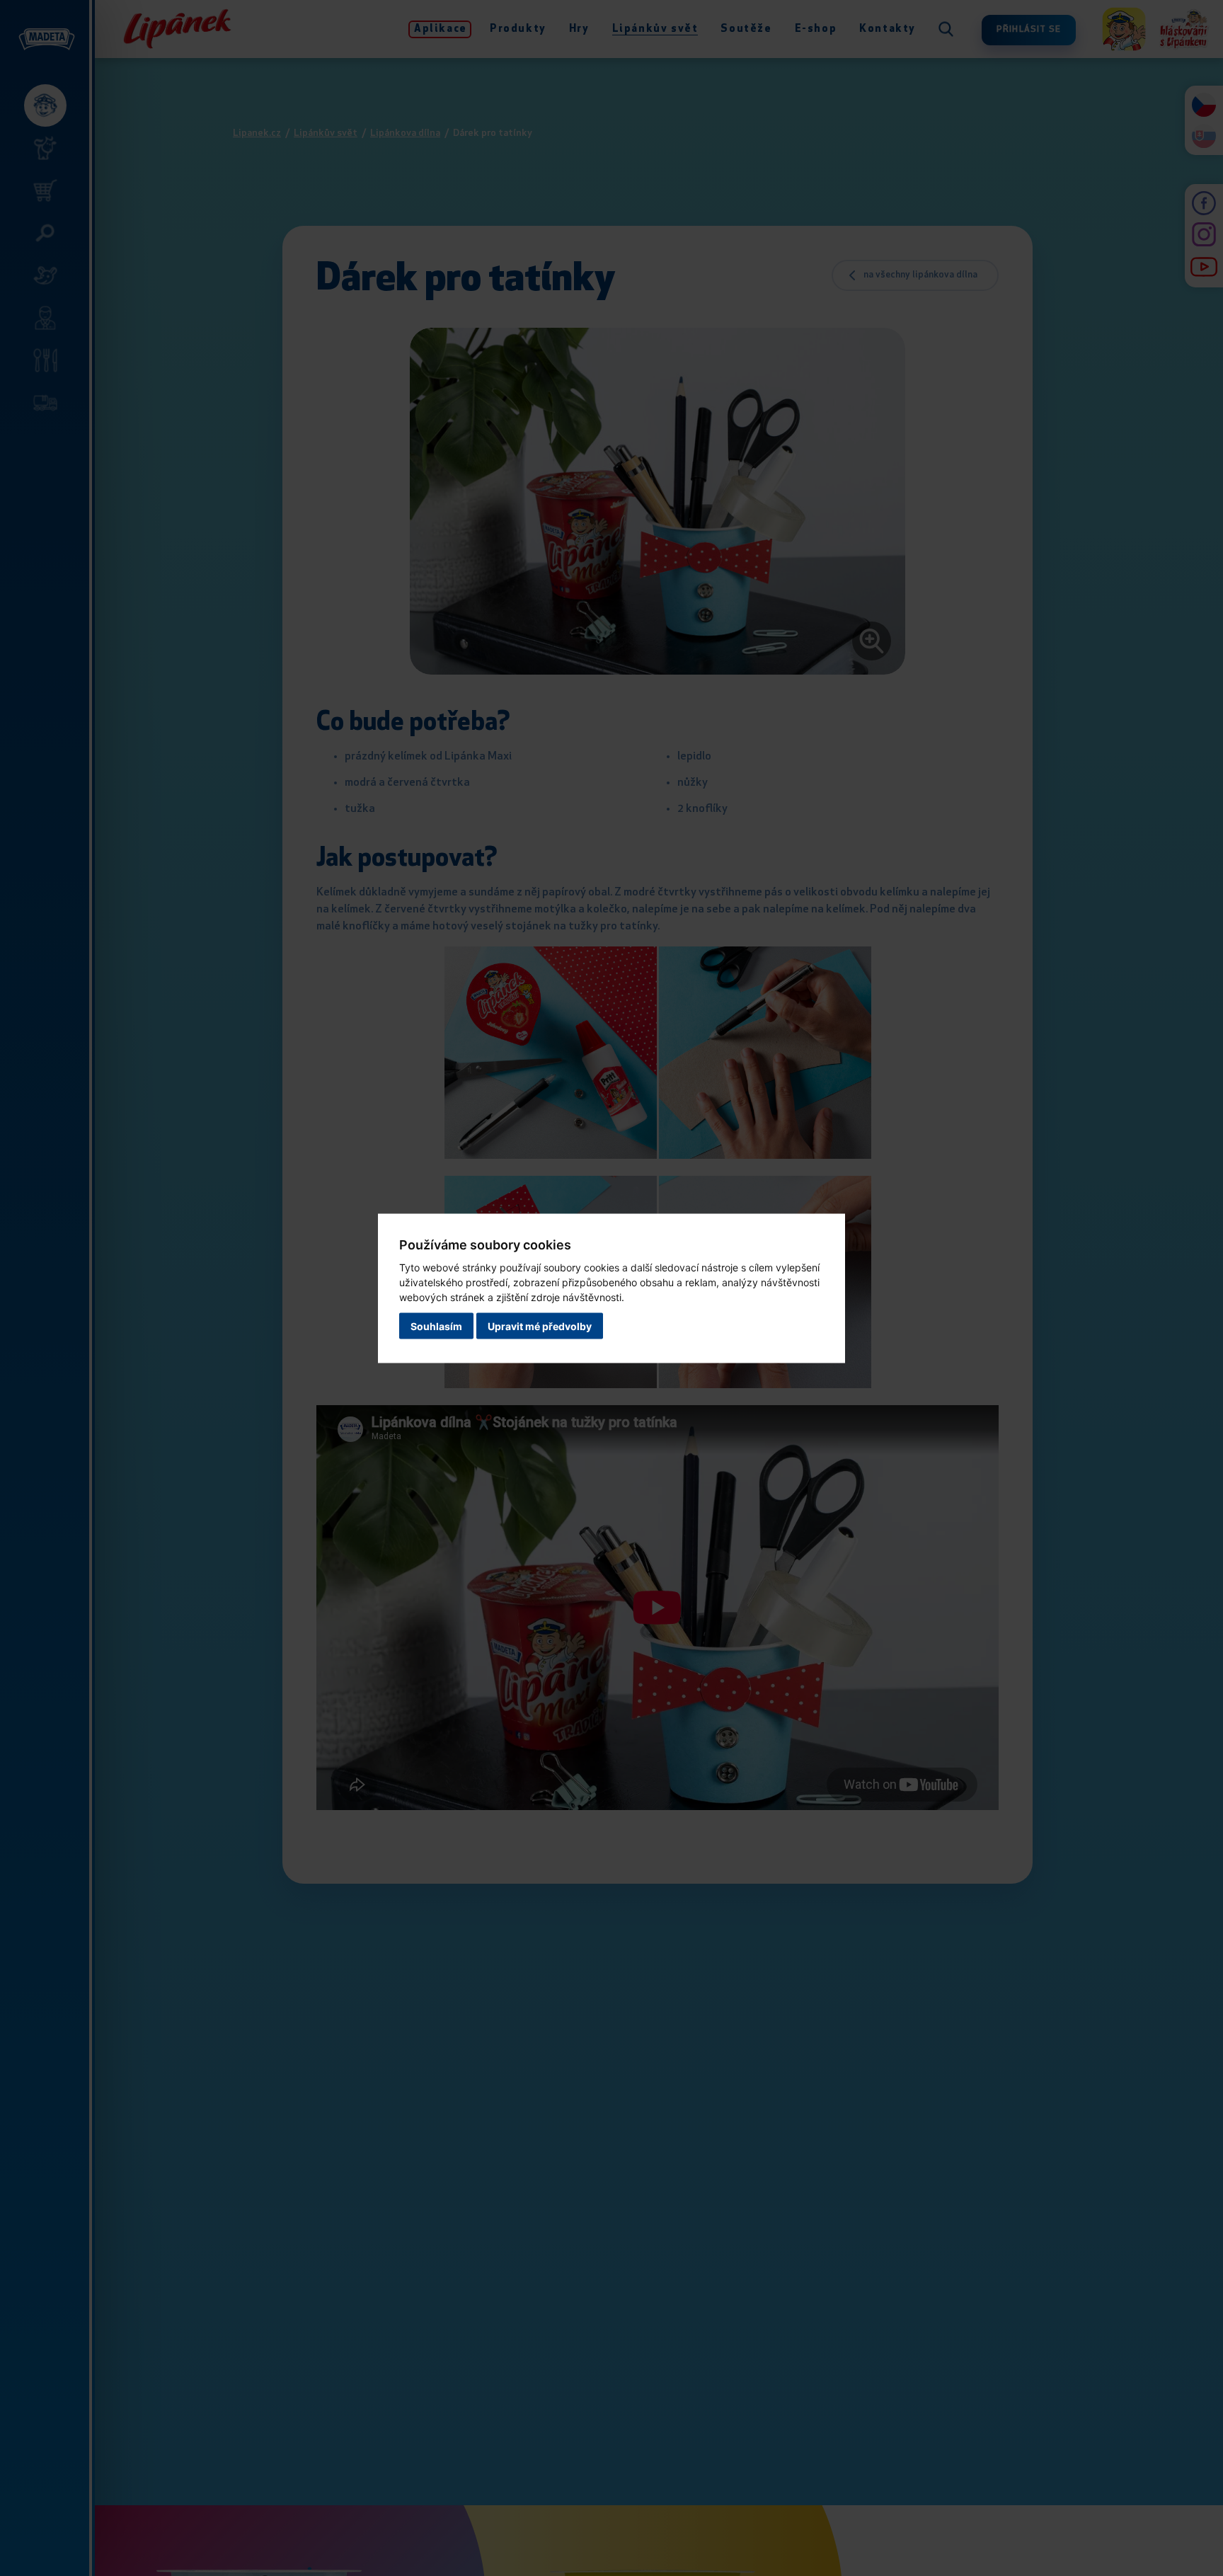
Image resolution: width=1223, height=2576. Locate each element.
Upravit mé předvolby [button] (540, 1326)
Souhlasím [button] (436, 1326)
